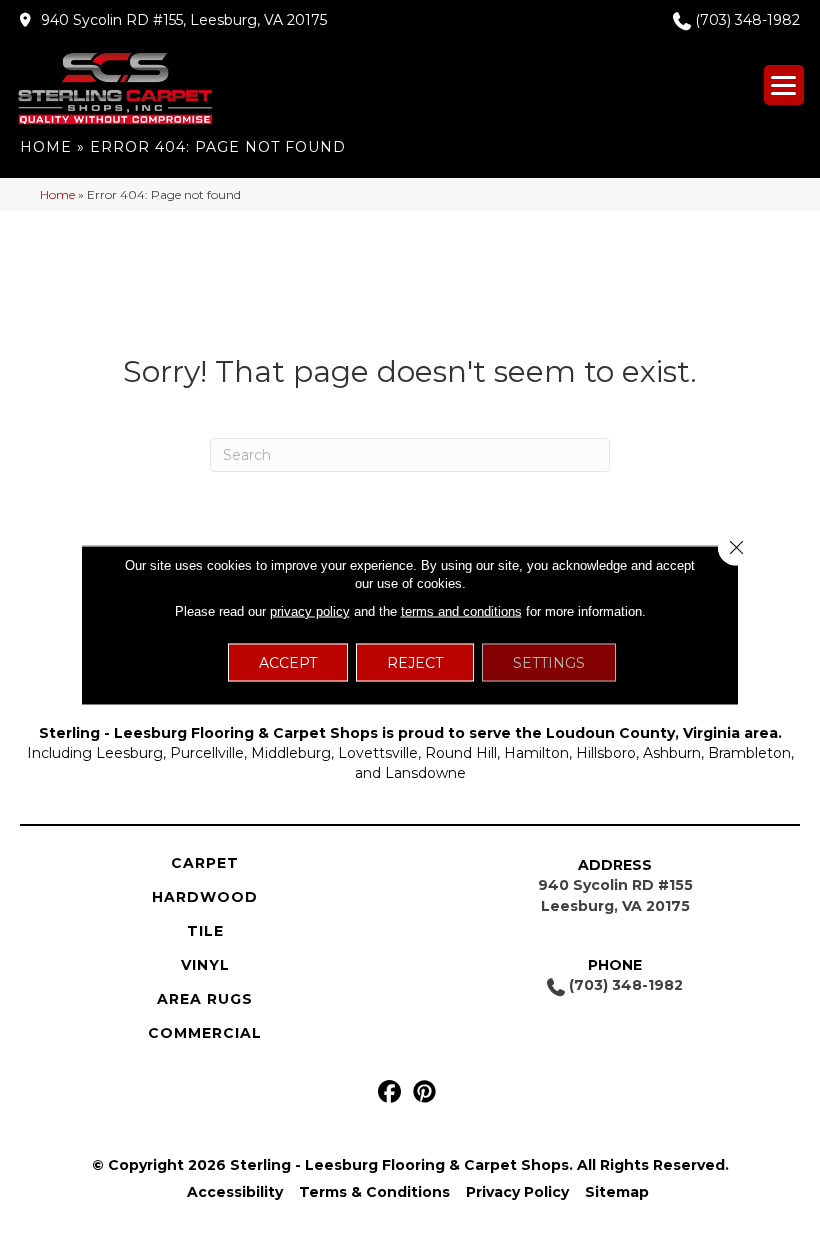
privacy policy (310, 610)
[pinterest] (424, 1092)
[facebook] (389, 1092)
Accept (288, 662)
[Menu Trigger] (784, 85)
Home (46, 147)
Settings (549, 662)
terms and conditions (461, 610)
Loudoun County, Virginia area (662, 733)
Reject (415, 662)
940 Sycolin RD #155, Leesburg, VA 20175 (184, 20)
